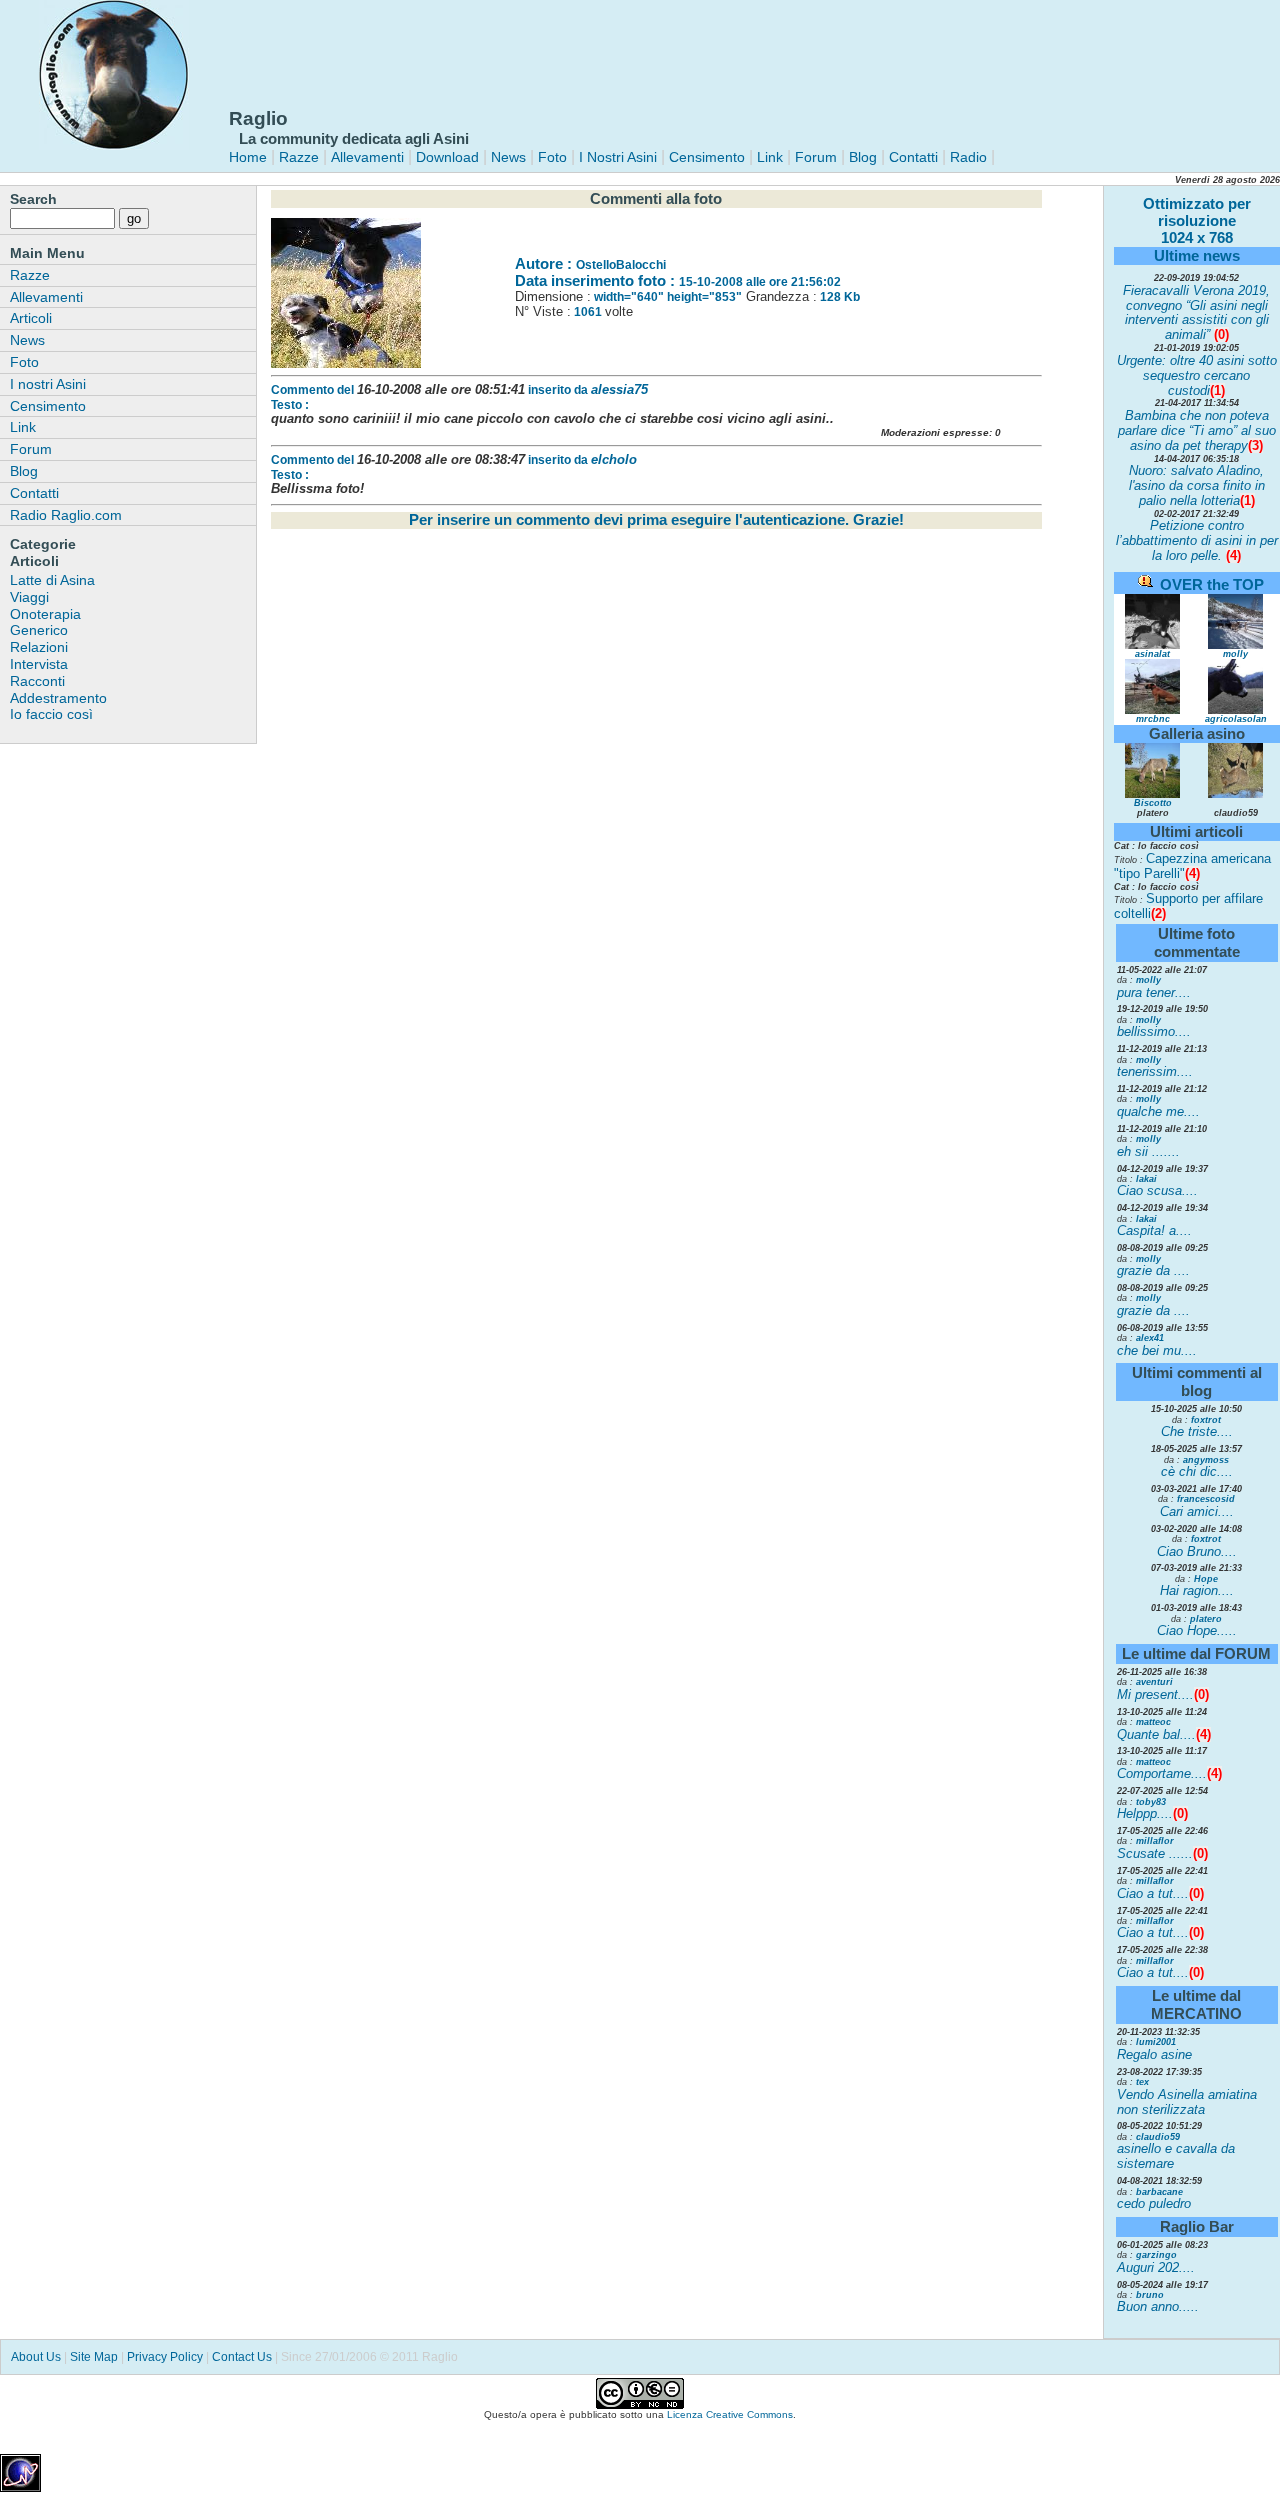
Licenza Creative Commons (730, 2414)
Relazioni (39, 647)
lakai (1146, 1179)
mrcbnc (1153, 719)
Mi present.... (1155, 1694)
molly (1235, 654)
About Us (36, 2357)
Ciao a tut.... (1153, 1893)
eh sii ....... (1148, 1151)
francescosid (1206, 1499)
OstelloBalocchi (621, 265)
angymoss (1206, 1460)
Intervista (39, 664)
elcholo (614, 459)
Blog (863, 157)
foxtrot (1206, 1420)
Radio (966, 157)
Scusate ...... (1155, 1853)
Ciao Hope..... (1197, 1630)
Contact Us (242, 2357)
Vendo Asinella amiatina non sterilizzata (1187, 2102)
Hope (1206, 1579)
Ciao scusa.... (1157, 1190)
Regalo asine (1154, 2054)
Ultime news (1197, 255)
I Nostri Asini (618, 157)
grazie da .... (1153, 1270)
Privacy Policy (165, 2357)
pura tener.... (1154, 992)
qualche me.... (1158, 1111)
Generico (39, 630)
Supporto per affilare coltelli (1188, 906)
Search (33, 199)
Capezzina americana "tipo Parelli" (1192, 866)
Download (447, 157)
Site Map (94, 2357)
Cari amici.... (1197, 1511)
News (508, 157)
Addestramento (58, 698)
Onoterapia (45, 614)
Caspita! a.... (1154, 1230)
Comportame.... (1162, 1773)
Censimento (707, 157)
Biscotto (1153, 803)
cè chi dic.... (1197, 1471)
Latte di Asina (52, 580)
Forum (816, 157)
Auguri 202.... (1156, 2267)
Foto (552, 157)
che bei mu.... (1157, 1350)
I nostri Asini (48, 384)
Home (248, 157)
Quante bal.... (1156, 1734)
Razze (299, 157)
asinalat (1152, 654)
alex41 (1150, 1338)
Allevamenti (367, 157)
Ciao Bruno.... (1197, 1551)
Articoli (31, 318)
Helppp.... (1145, 1813)
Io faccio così (51, 714)
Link (768, 157)
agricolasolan (1236, 719)
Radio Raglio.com (66, 515)
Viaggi (29, 597)
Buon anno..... (1158, 2306)
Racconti (37, 681)
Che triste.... (1197, 1431)
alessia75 (619, 389)
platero (1206, 1619)
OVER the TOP (1212, 584)
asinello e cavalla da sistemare (1176, 2156)
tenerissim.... (1155, 1071)
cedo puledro (1154, 2203)
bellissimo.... (1154, 1031)
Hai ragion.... (1197, 1590)
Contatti (913, 157)
